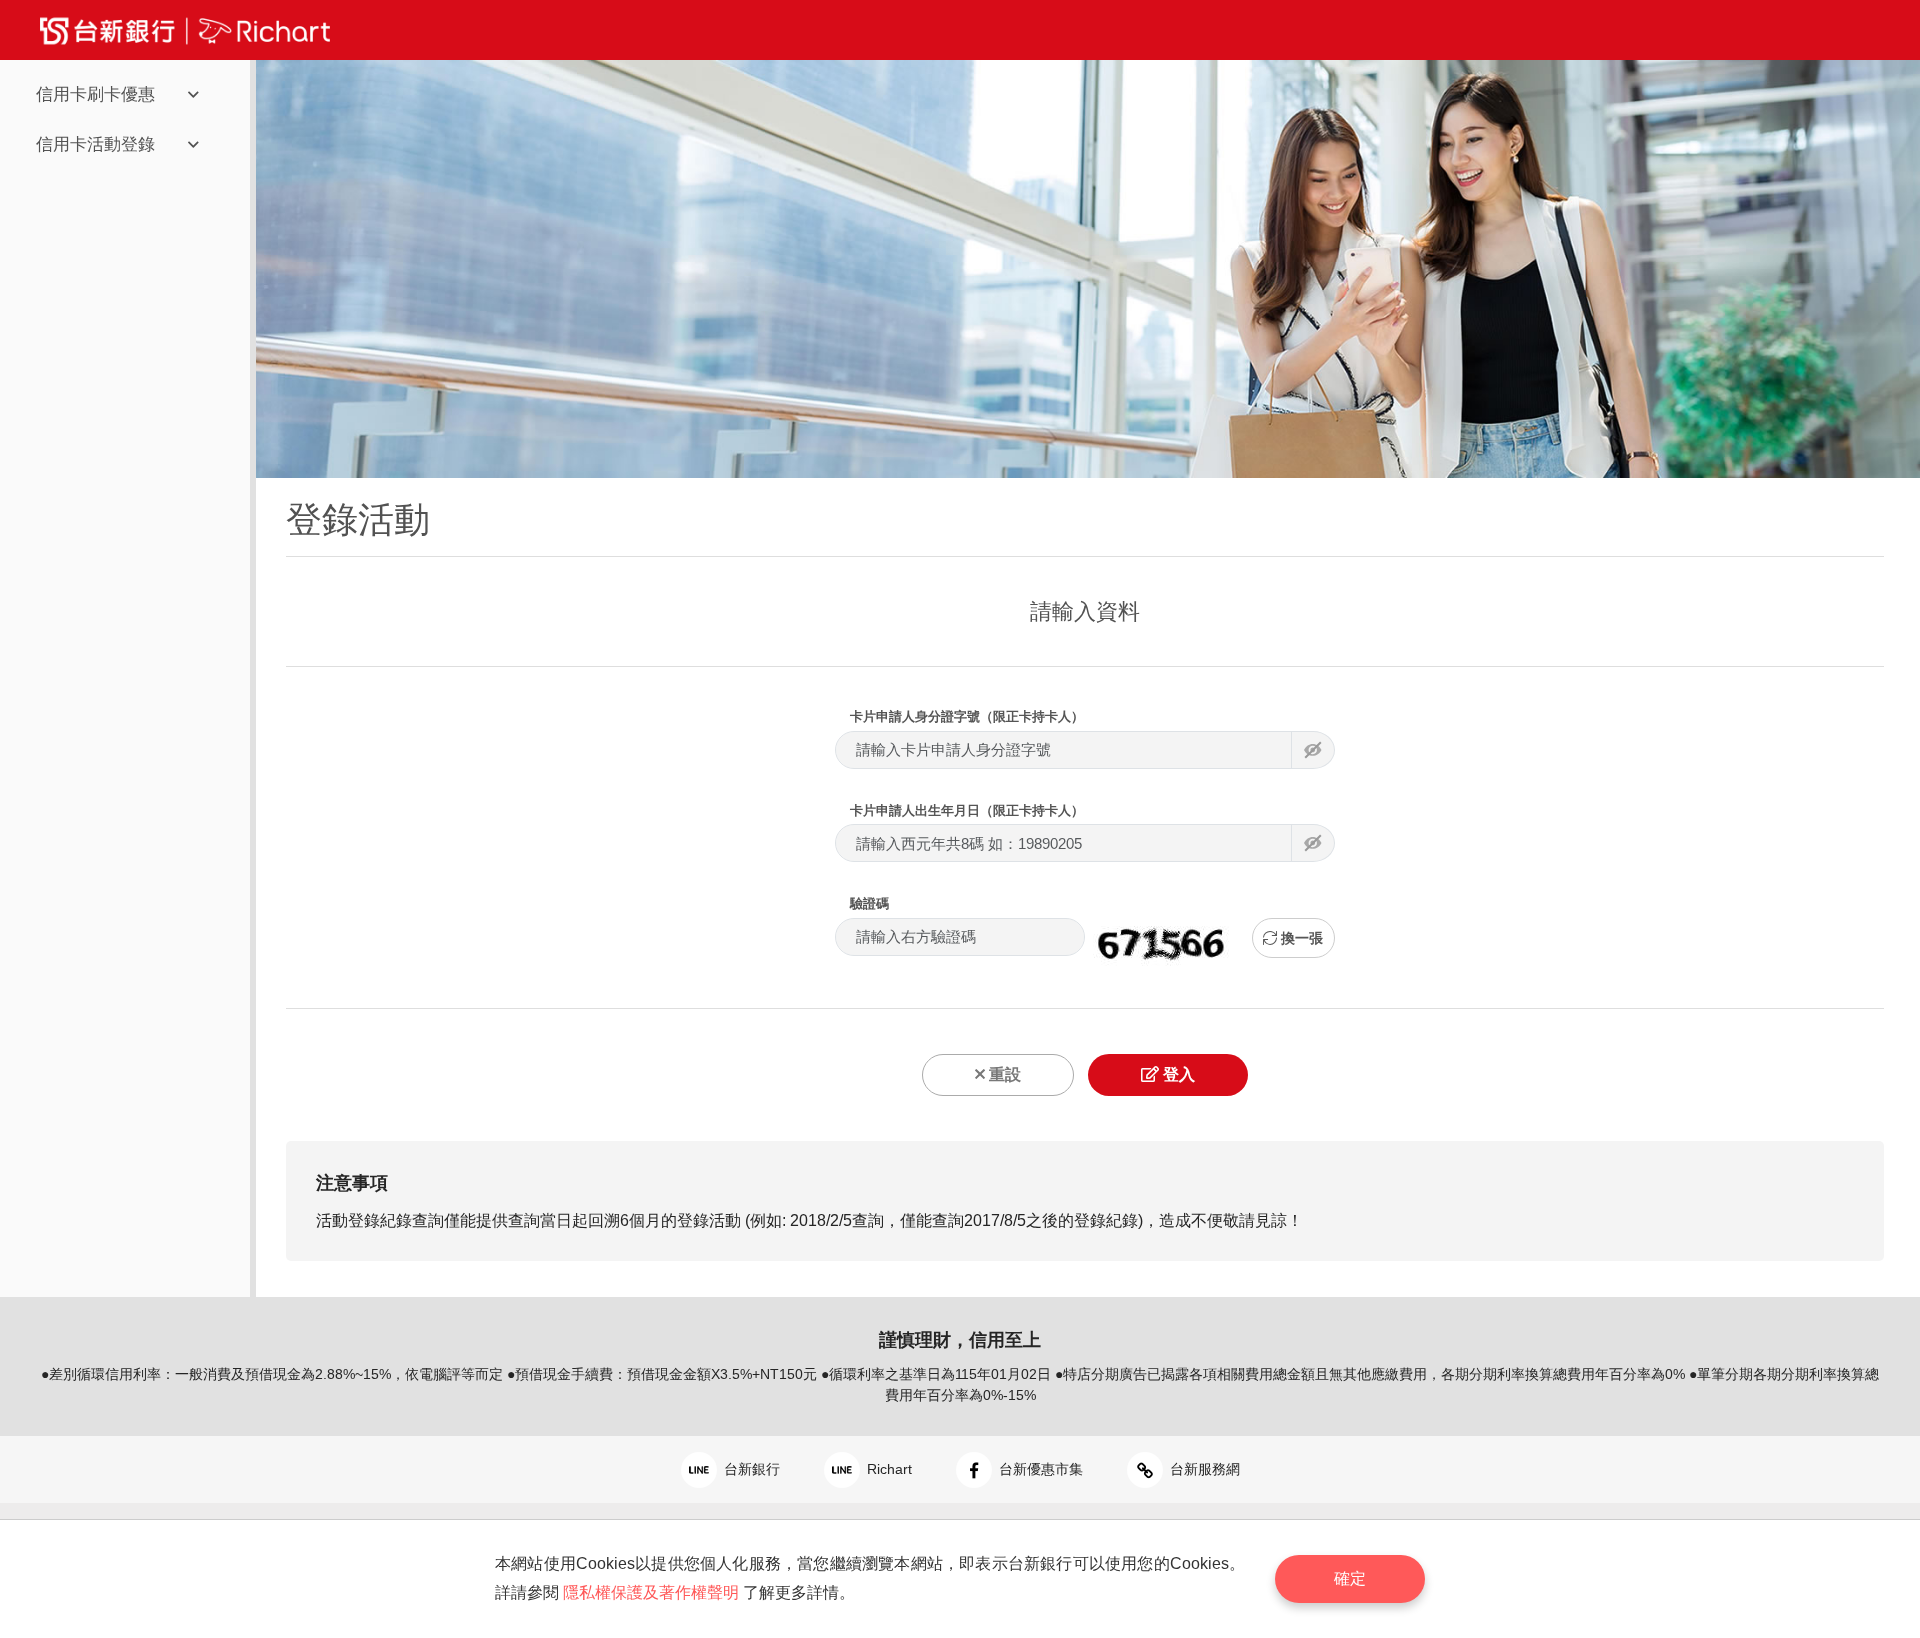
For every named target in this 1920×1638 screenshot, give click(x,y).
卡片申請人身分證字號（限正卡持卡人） (967, 716)
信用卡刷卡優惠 (95, 94)
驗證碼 (869, 903)
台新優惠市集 (1039, 1469)
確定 (1350, 1578)
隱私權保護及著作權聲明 (651, 1592)
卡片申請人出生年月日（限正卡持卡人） (967, 810)
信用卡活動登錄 (95, 144)
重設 (1003, 1074)
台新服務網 (1203, 1469)
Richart (887, 1469)
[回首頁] (185, 29)
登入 (1177, 1074)
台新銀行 (750, 1469)
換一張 (1300, 938)
